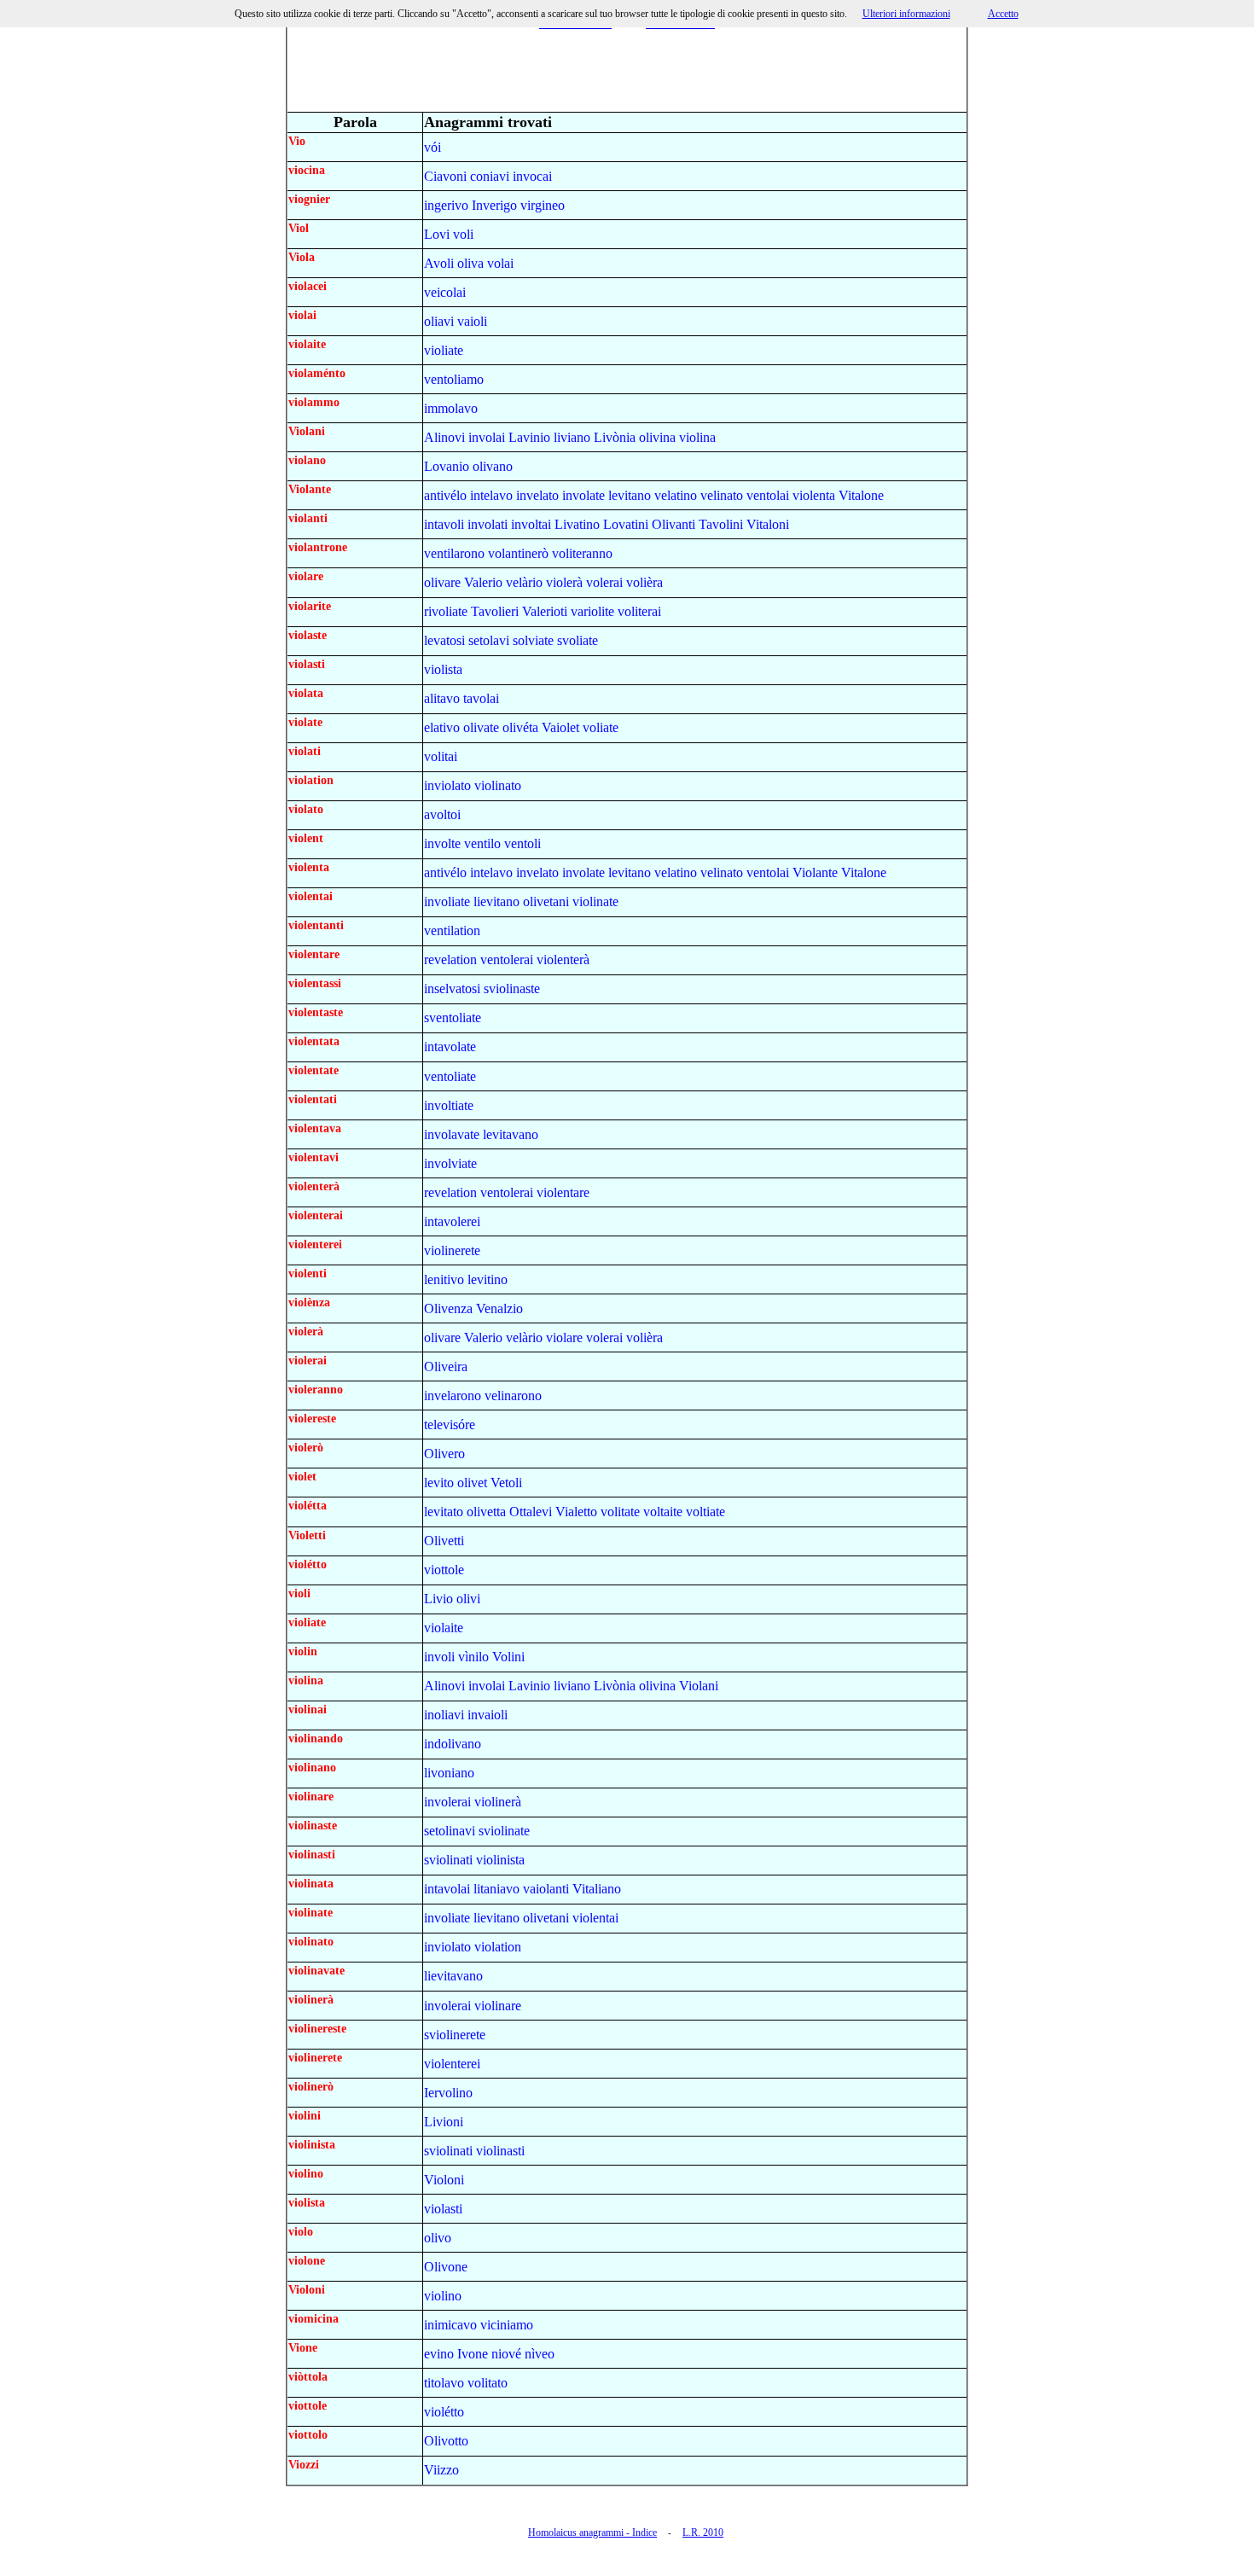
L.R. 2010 (703, 2532)
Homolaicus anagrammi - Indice (592, 2532)
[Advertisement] (627, 73)
